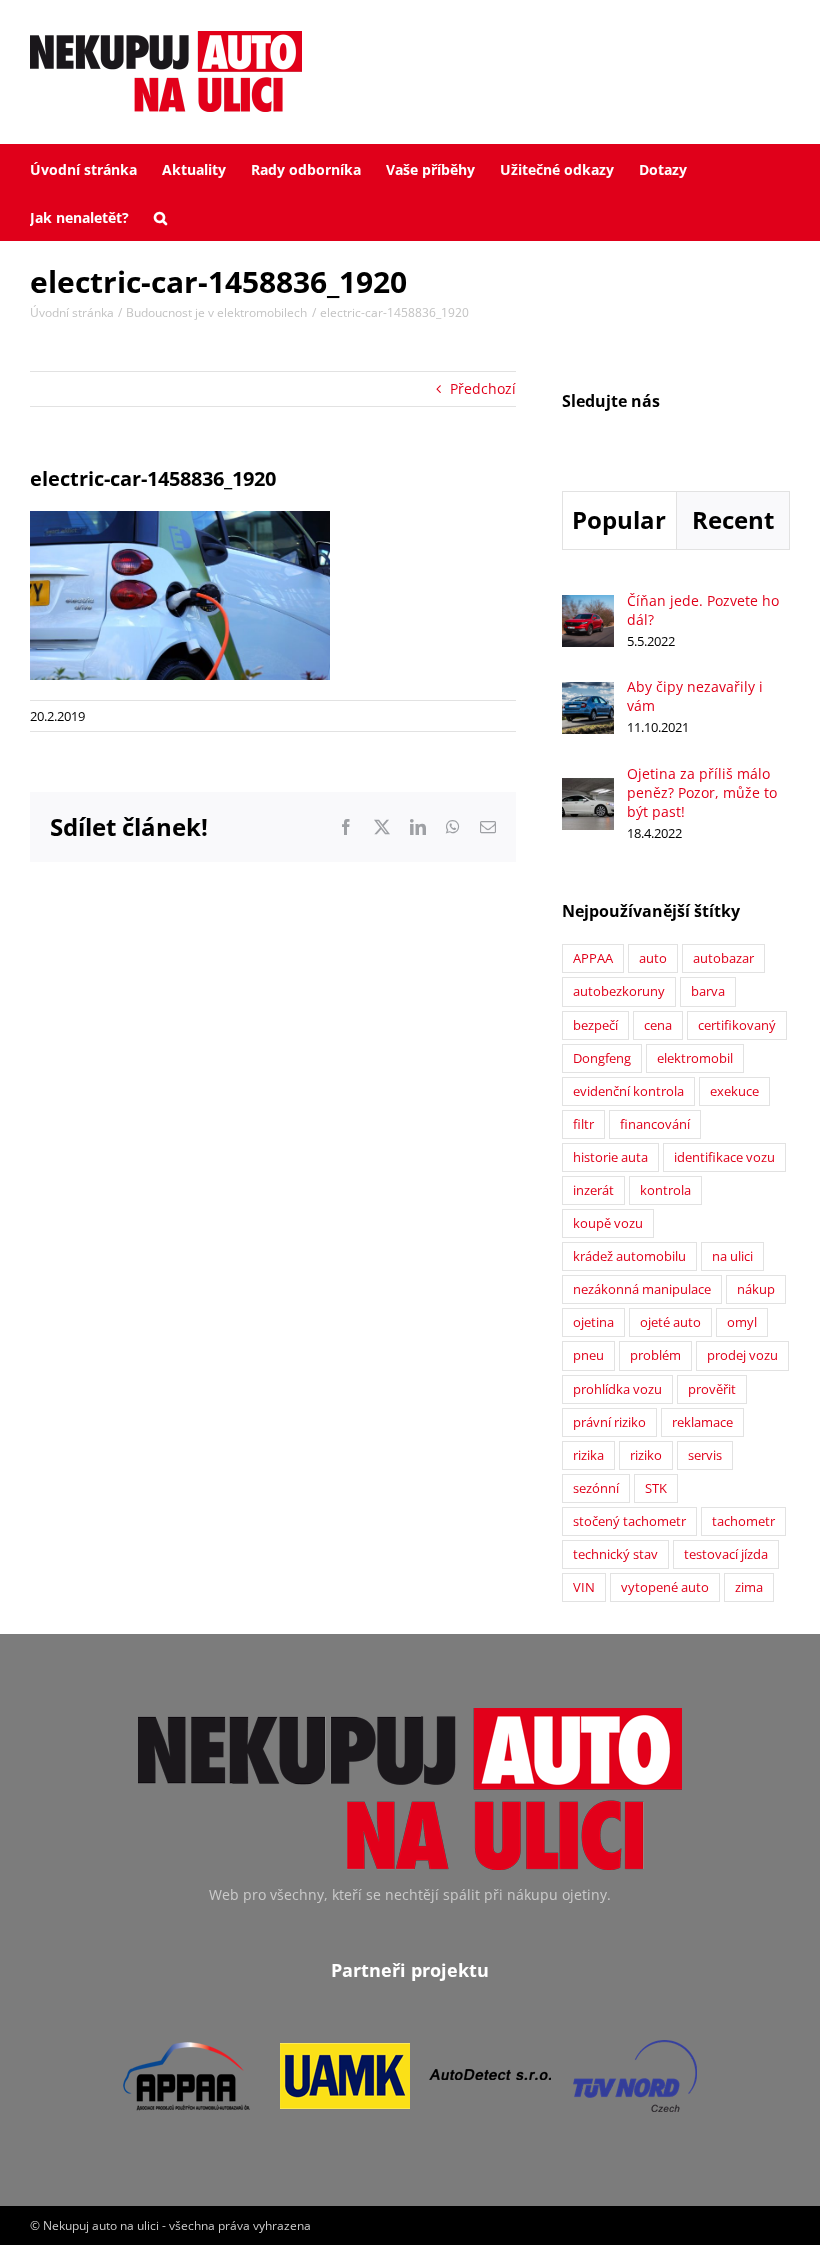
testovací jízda (726, 1554)
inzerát (593, 1190)
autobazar (723, 958)
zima (749, 1587)
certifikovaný (737, 1025)
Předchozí (483, 388)
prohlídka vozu (617, 1389)
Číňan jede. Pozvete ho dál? (703, 610)
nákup (756, 1289)
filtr (583, 1124)
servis (705, 1455)
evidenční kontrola (628, 1091)
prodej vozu (742, 1355)
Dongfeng (602, 1058)
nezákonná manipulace (642, 1289)
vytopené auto (665, 1587)
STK (656, 1488)
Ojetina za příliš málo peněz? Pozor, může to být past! (702, 792)
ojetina (593, 1322)
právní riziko (609, 1422)
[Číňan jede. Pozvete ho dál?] (588, 605)
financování (655, 1124)
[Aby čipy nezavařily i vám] (588, 692)
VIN (584, 1587)
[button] (160, 216)
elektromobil (695, 1058)
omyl (742, 1322)
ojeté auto (670, 1322)
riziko (646, 1455)
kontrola (665, 1190)
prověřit (712, 1389)
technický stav (615, 1554)
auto (653, 958)
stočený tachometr (629, 1521)
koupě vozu (608, 1223)
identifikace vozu (724, 1157)
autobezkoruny (619, 991)
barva (708, 991)
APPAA (593, 958)
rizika (588, 1455)
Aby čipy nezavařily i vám (695, 696)
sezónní (596, 1488)
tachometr (743, 1521)
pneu (588, 1355)
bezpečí (595, 1025)
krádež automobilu (629, 1256)
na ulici (732, 1256)
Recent (733, 519)
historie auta (610, 1157)
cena (658, 1025)
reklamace (702, 1422)
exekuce (734, 1091)
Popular (619, 519)
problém (655, 1355)
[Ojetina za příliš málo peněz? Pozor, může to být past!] (588, 788)
